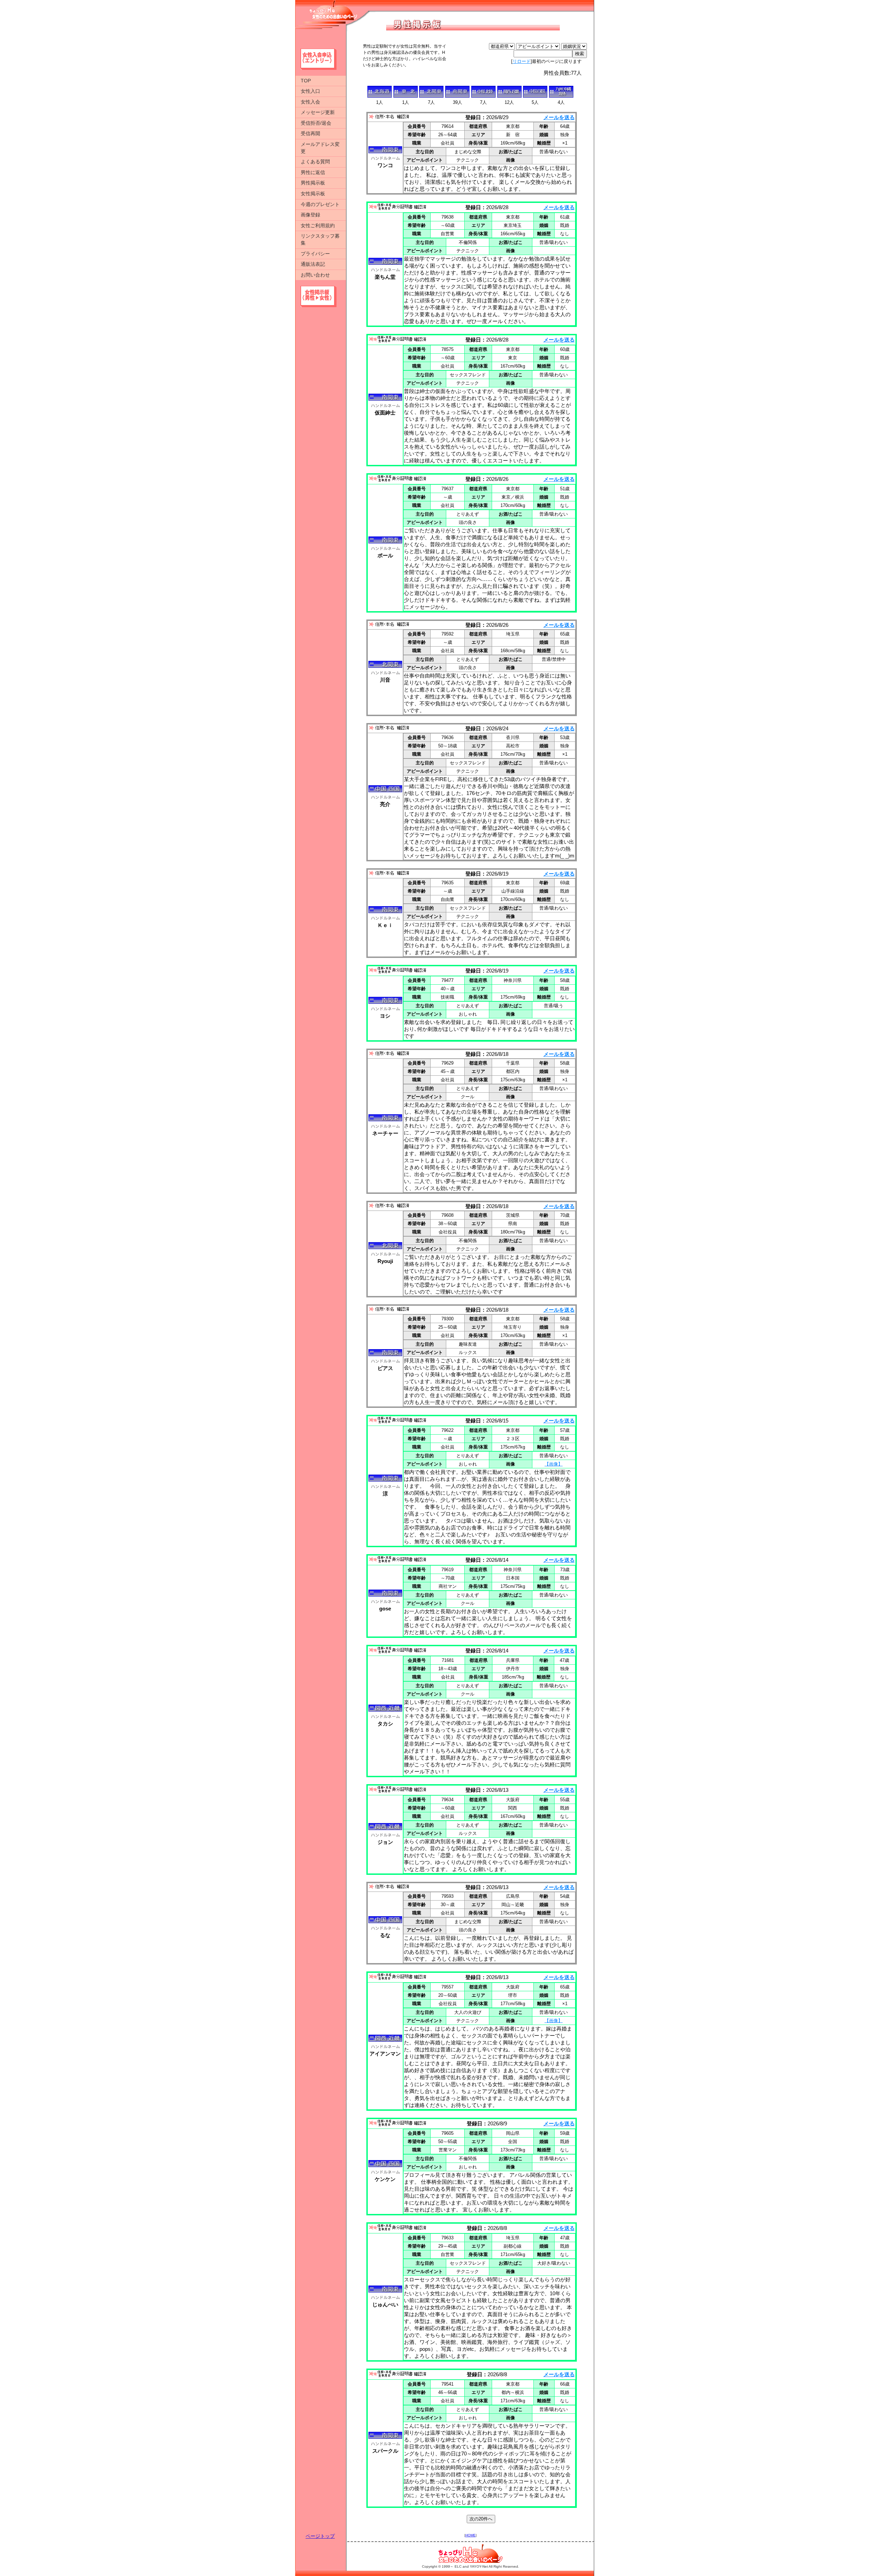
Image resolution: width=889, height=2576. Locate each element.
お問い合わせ (315, 275)
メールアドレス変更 (320, 148)
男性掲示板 (313, 183)
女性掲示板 (313, 194)
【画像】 (554, 1464)
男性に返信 (313, 172)
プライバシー (315, 254)
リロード (522, 61)
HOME (471, 2535)
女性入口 (310, 91)
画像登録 (310, 215)
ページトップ (320, 2536)
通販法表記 (313, 264)
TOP (306, 81)
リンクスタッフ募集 (320, 239)
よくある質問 (315, 162)
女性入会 (310, 102)
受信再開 (310, 133)
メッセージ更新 (318, 112)
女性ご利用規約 (318, 225)
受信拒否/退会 (316, 123)
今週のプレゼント (320, 204)
